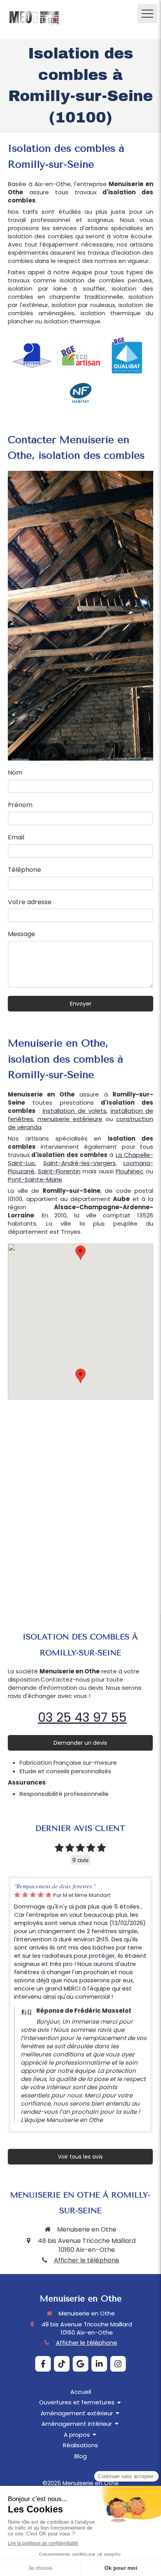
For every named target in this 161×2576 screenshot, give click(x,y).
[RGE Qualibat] (129, 356)
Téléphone (24, 870)
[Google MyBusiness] (80, 2364)
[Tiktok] (62, 2364)
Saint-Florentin (59, 1171)
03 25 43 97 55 (82, 1717)
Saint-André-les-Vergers (80, 1163)
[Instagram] (118, 2364)
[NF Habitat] (81, 393)
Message (21, 934)
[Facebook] (43, 2364)
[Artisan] (32, 356)
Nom (15, 773)
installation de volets (74, 1111)
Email (16, 837)
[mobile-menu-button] (147, 14)
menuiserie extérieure (70, 1119)
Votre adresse (30, 902)
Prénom (20, 805)
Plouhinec (130, 1171)
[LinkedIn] (99, 2364)
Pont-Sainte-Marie (35, 1179)
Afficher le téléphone (87, 2260)
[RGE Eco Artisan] (80, 356)
